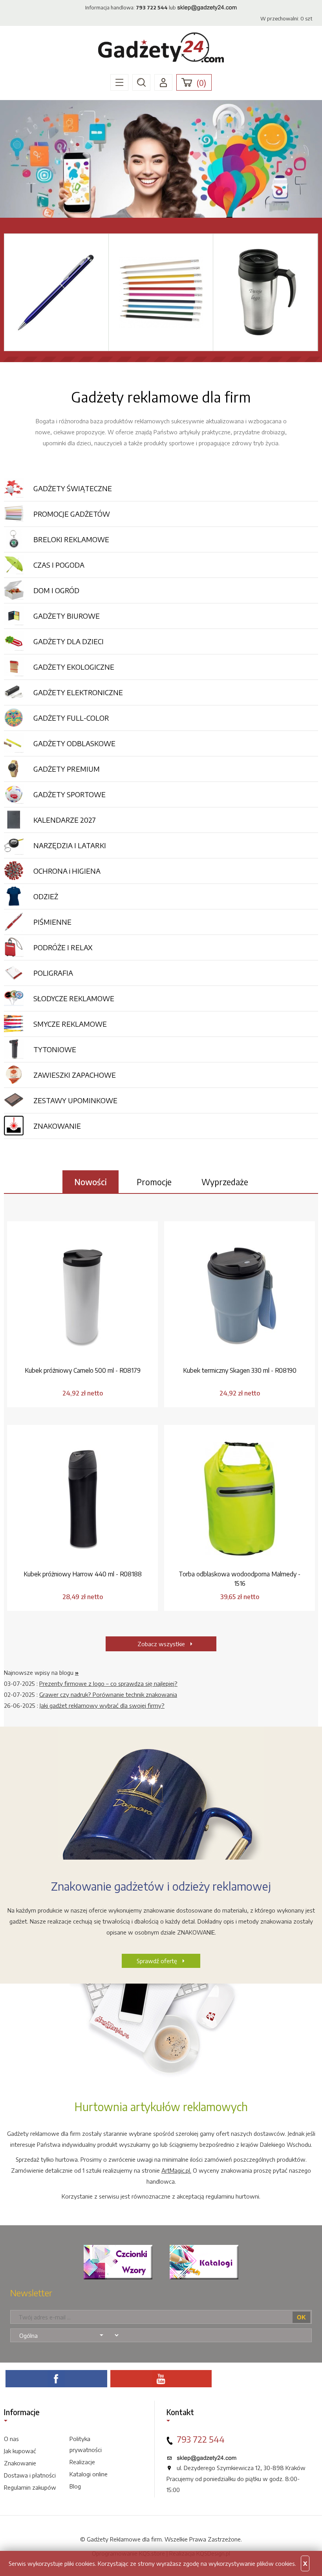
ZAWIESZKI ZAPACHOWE (75, 1075)
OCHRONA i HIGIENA (67, 871)
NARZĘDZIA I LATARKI (70, 845)
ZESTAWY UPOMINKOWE (75, 1100)
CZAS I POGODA (59, 565)
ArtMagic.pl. (176, 2170)
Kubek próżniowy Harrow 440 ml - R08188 (83, 1574)
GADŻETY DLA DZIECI (69, 641)
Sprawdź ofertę (157, 1961)
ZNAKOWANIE (57, 1126)
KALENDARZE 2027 (65, 820)
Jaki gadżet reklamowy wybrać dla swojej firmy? (102, 1705)
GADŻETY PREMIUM (67, 769)
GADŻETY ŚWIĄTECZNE (73, 488)
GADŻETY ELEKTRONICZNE (78, 692)
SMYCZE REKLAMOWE (70, 1024)
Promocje (154, 1182)
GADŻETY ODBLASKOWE (74, 743)
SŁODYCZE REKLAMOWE (74, 998)
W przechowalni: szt (286, 18)
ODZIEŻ (46, 896)
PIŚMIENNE (52, 922)
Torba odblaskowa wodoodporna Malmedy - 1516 (240, 1579)
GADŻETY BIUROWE (67, 616)
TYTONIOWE (55, 1049)
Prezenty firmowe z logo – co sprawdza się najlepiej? (108, 1683)
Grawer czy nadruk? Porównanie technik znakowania (108, 1694)
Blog (75, 2486)
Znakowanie (20, 2463)
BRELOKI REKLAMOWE (71, 539)
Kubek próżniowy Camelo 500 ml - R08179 (83, 1370)
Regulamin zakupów (30, 2487)
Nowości (91, 1182)
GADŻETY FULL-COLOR (71, 718)
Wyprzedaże (225, 1182)
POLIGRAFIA (53, 973)
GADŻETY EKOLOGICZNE (74, 667)
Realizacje (82, 2462)
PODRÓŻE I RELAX (63, 947)
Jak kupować (20, 2451)
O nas (11, 2439)
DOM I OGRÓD (56, 590)
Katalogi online (89, 2474)
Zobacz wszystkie (161, 1644)
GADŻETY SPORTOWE (70, 794)
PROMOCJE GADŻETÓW (72, 514)
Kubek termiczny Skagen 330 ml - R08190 (240, 1370)
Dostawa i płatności (30, 2475)
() (201, 83)
